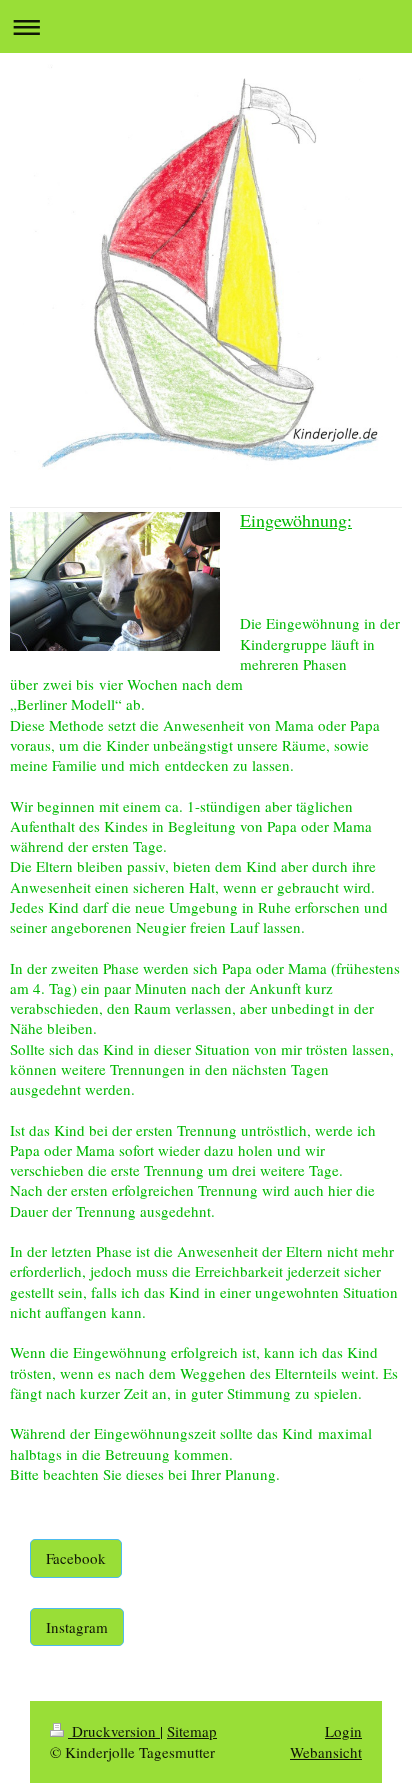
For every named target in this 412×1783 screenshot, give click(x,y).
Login (343, 1731)
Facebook (76, 1558)
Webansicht (326, 1752)
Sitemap (192, 1731)
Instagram (77, 1627)
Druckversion (114, 1731)
